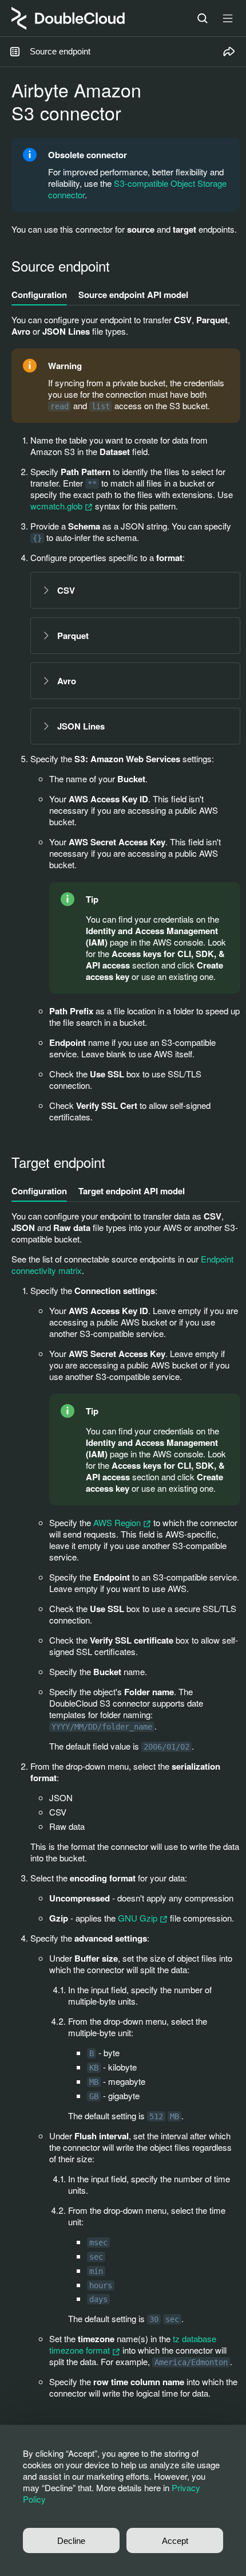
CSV (66, 590)
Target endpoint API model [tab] (132, 1191)
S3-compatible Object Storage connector (137, 189)
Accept (175, 2541)
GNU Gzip (139, 1918)
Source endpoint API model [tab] (133, 295)
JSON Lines (81, 726)
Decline (71, 2541)
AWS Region (118, 1522)
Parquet (73, 636)
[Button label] (228, 18)
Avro (67, 681)
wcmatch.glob (57, 506)
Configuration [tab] (39, 295)
